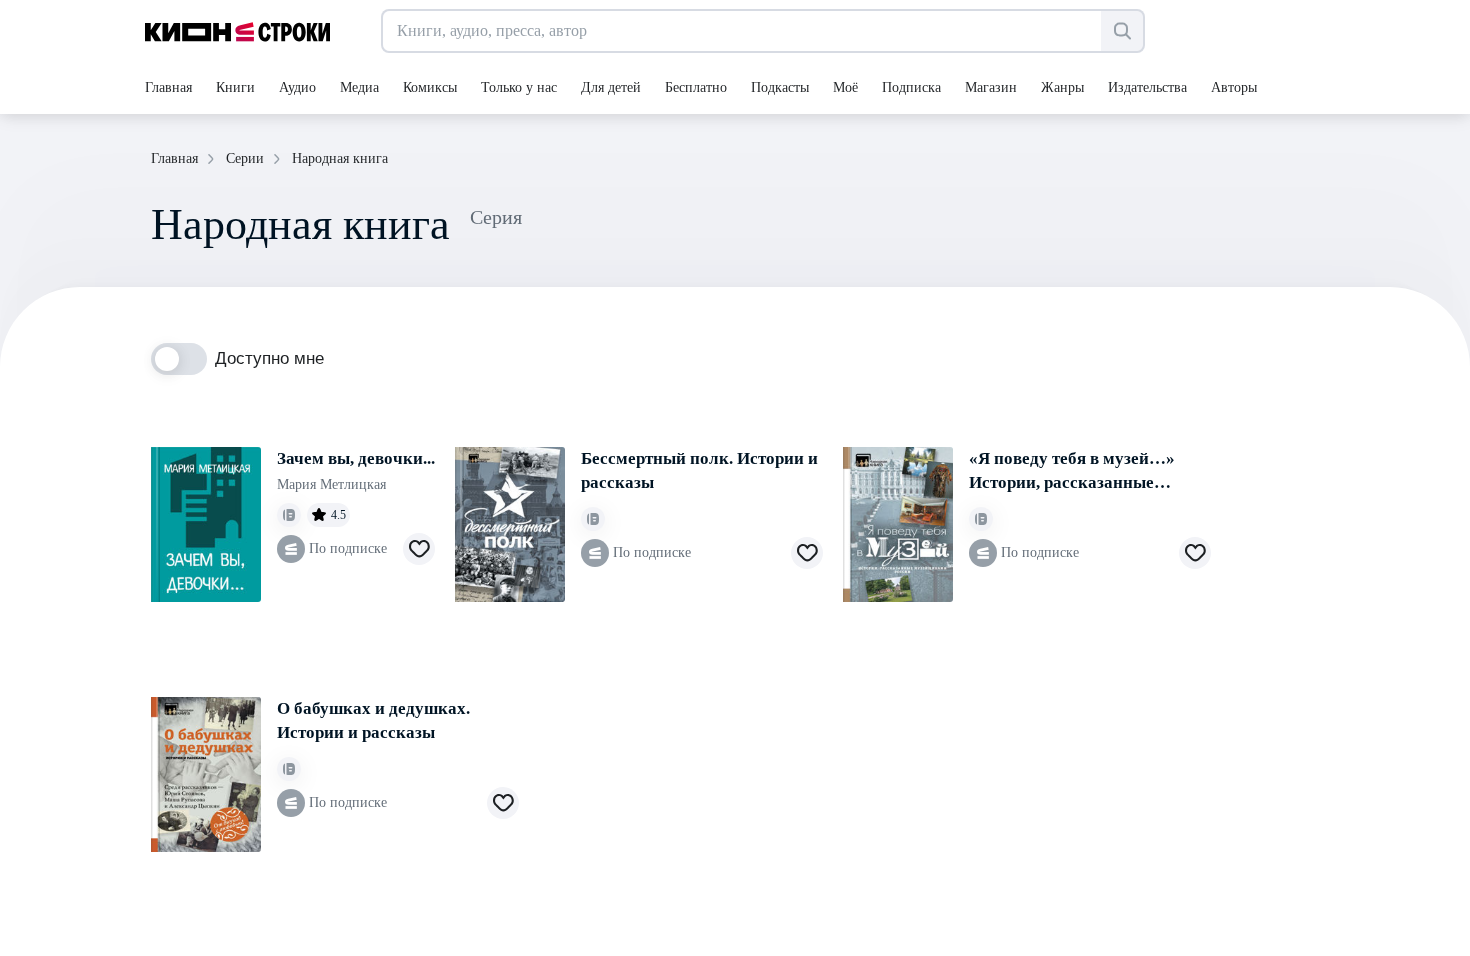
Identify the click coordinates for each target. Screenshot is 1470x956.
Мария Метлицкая (331, 484)
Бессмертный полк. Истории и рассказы (699, 470)
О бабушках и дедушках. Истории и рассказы (373, 720)
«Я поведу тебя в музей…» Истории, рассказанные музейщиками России (1072, 472)
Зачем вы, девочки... (356, 458)
